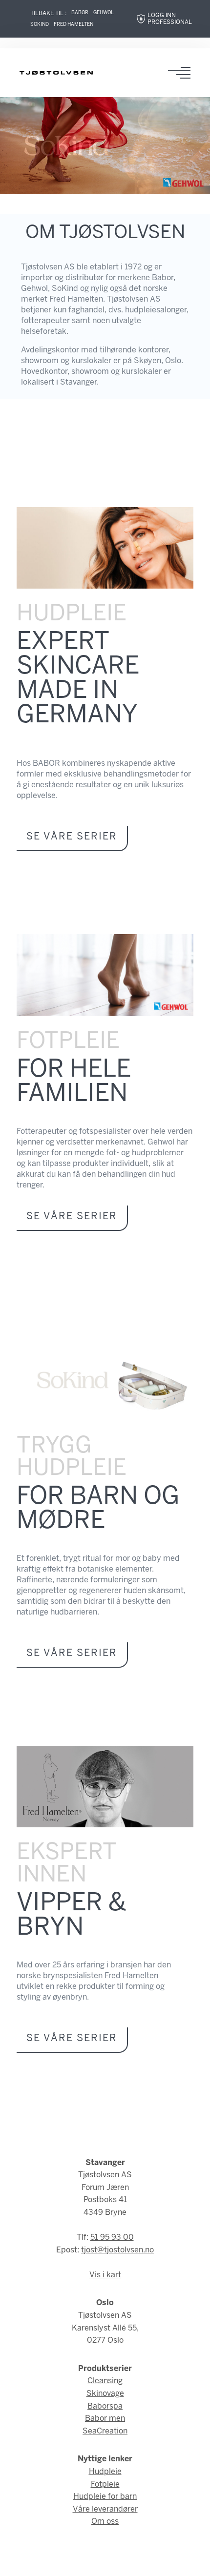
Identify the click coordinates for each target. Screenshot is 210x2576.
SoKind (40, 25)
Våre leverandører (105, 2509)
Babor (80, 13)
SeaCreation (105, 2431)
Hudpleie (105, 2472)
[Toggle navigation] (182, 73)
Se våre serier (72, 837)
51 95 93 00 (112, 2238)
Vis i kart (105, 2275)
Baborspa (105, 2406)
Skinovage (105, 2394)
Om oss (105, 2522)
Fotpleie (105, 2484)
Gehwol (104, 13)
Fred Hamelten (73, 25)
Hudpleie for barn (105, 2497)
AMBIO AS (176, 2562)
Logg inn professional (170, 19)
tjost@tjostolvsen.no (117, 2250)
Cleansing (105, 2381)
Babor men (105, 2419)
